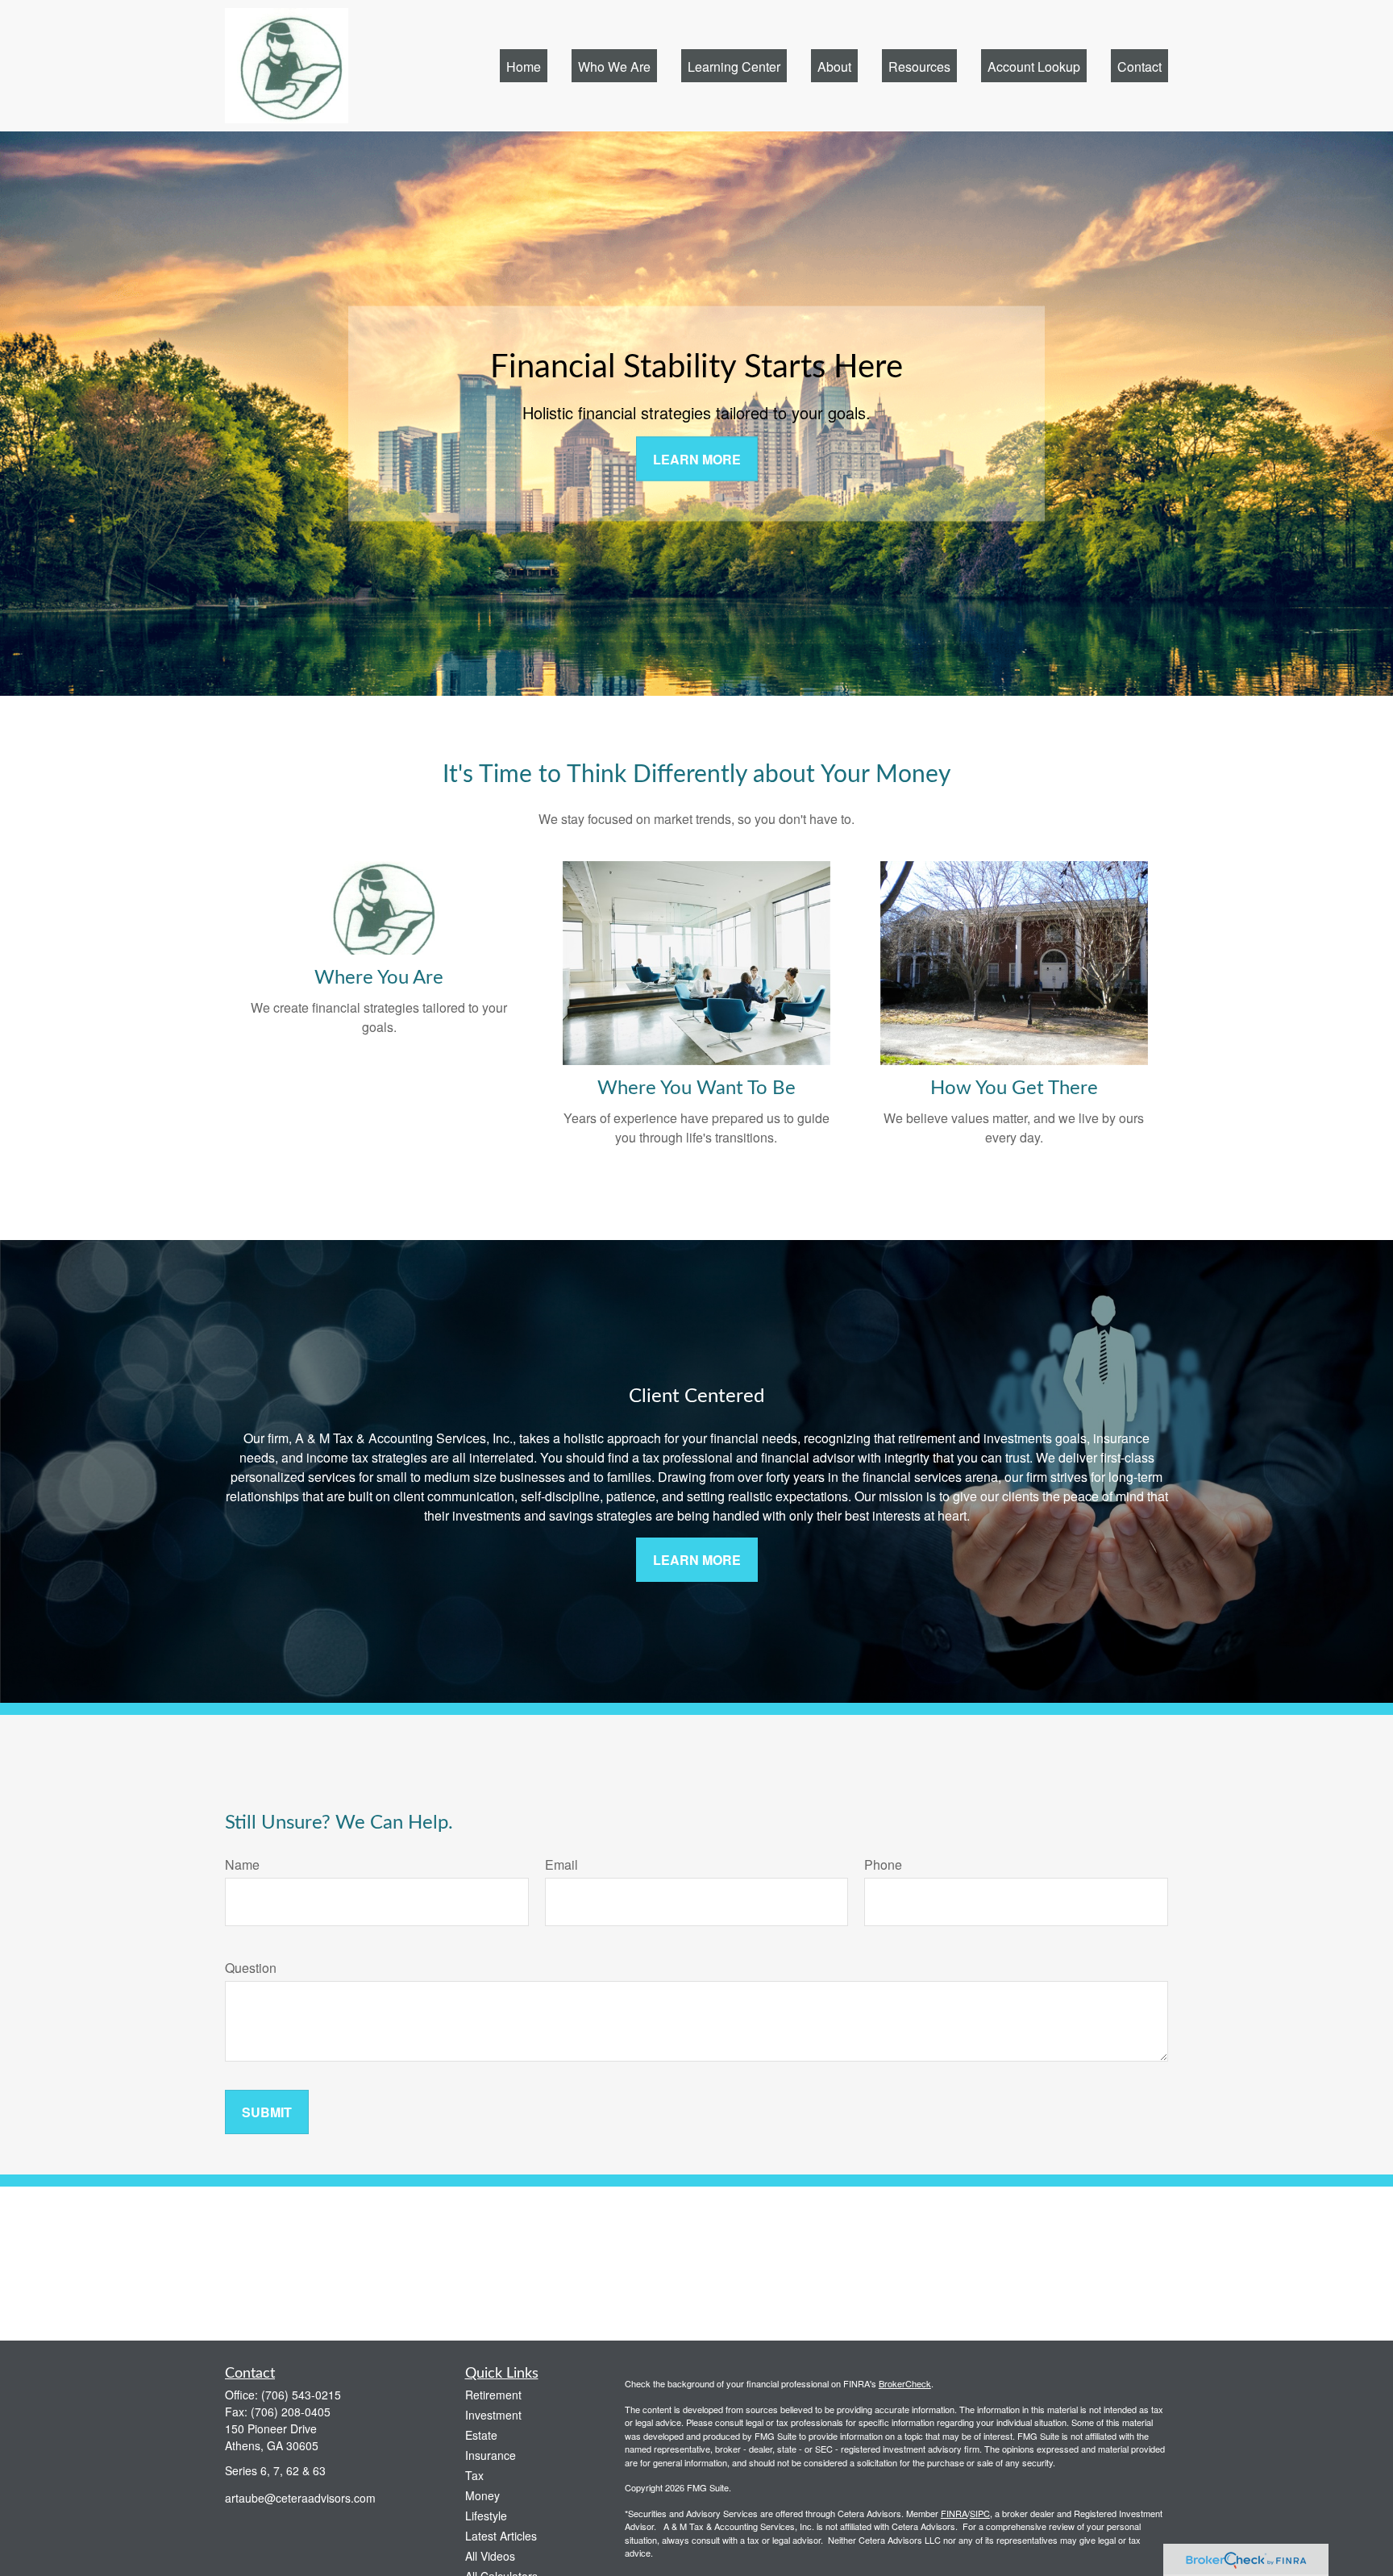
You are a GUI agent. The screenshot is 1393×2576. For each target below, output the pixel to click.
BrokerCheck (905, 2383)
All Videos (490, 2556)
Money (482, 2495)
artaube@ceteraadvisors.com (300, 2498)
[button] (524, 66)
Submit (267, 2112)
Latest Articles (501, 2536)
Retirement (493, 2395)
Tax (474, 2475)
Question (251, 1968)
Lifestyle (486, 2516)
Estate (481, 2435)
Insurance (491, 2455)
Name (242, 1864)
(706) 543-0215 (301, 2395)
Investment (493, 2415)
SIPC (980, 2513)
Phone (883, 1864)
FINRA (954, 2513)
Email (561, 1864)
